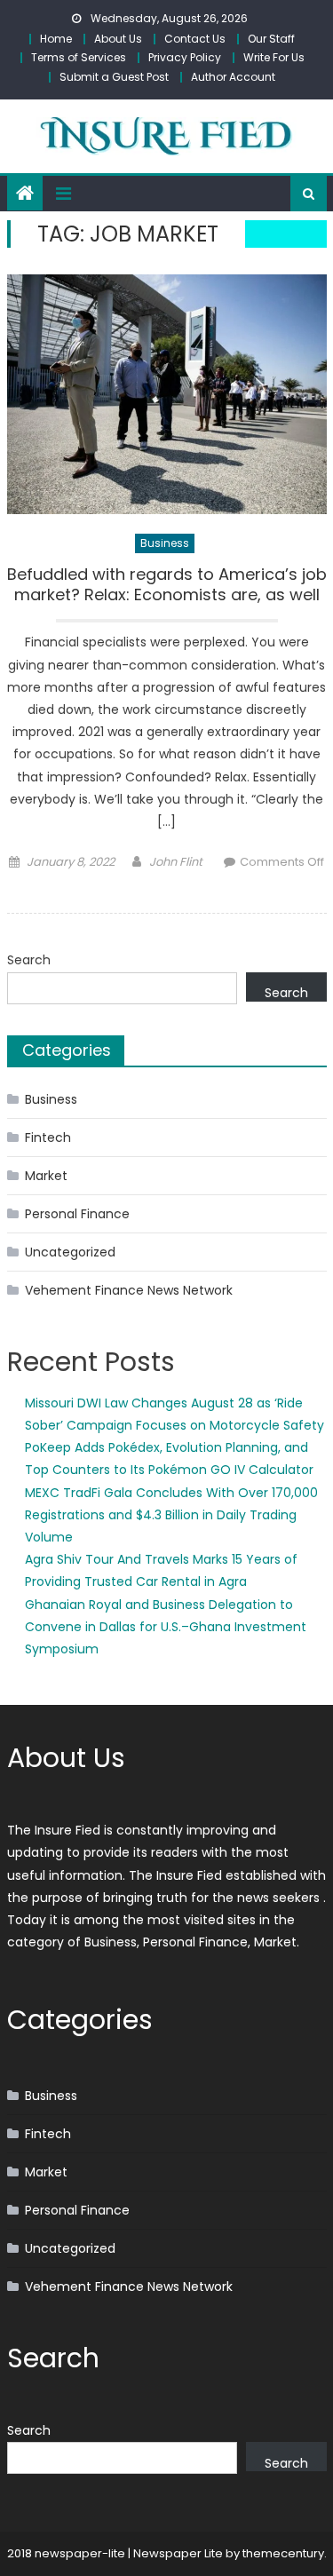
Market (46, 1176)
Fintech (48, 1137)
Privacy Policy (185, 57)
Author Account (233, 77)
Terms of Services (79, 57)
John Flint (176, 862)
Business (165, 543)
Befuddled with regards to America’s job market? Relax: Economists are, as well (167, 585)
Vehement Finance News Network (129, 1290)
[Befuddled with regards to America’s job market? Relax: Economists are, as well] (167, 394)
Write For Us (274, 57)
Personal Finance (77, 1214)
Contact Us (195, 39)
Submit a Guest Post (114, 77)
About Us (118, 39)
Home (56, 39)
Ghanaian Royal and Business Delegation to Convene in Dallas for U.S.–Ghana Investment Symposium (166, 1627)
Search (29, 960)
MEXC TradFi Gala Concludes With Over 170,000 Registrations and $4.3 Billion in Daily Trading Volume (171, 1515)
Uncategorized (70, 1252)
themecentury (283, 2553)
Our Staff (271, 39)
